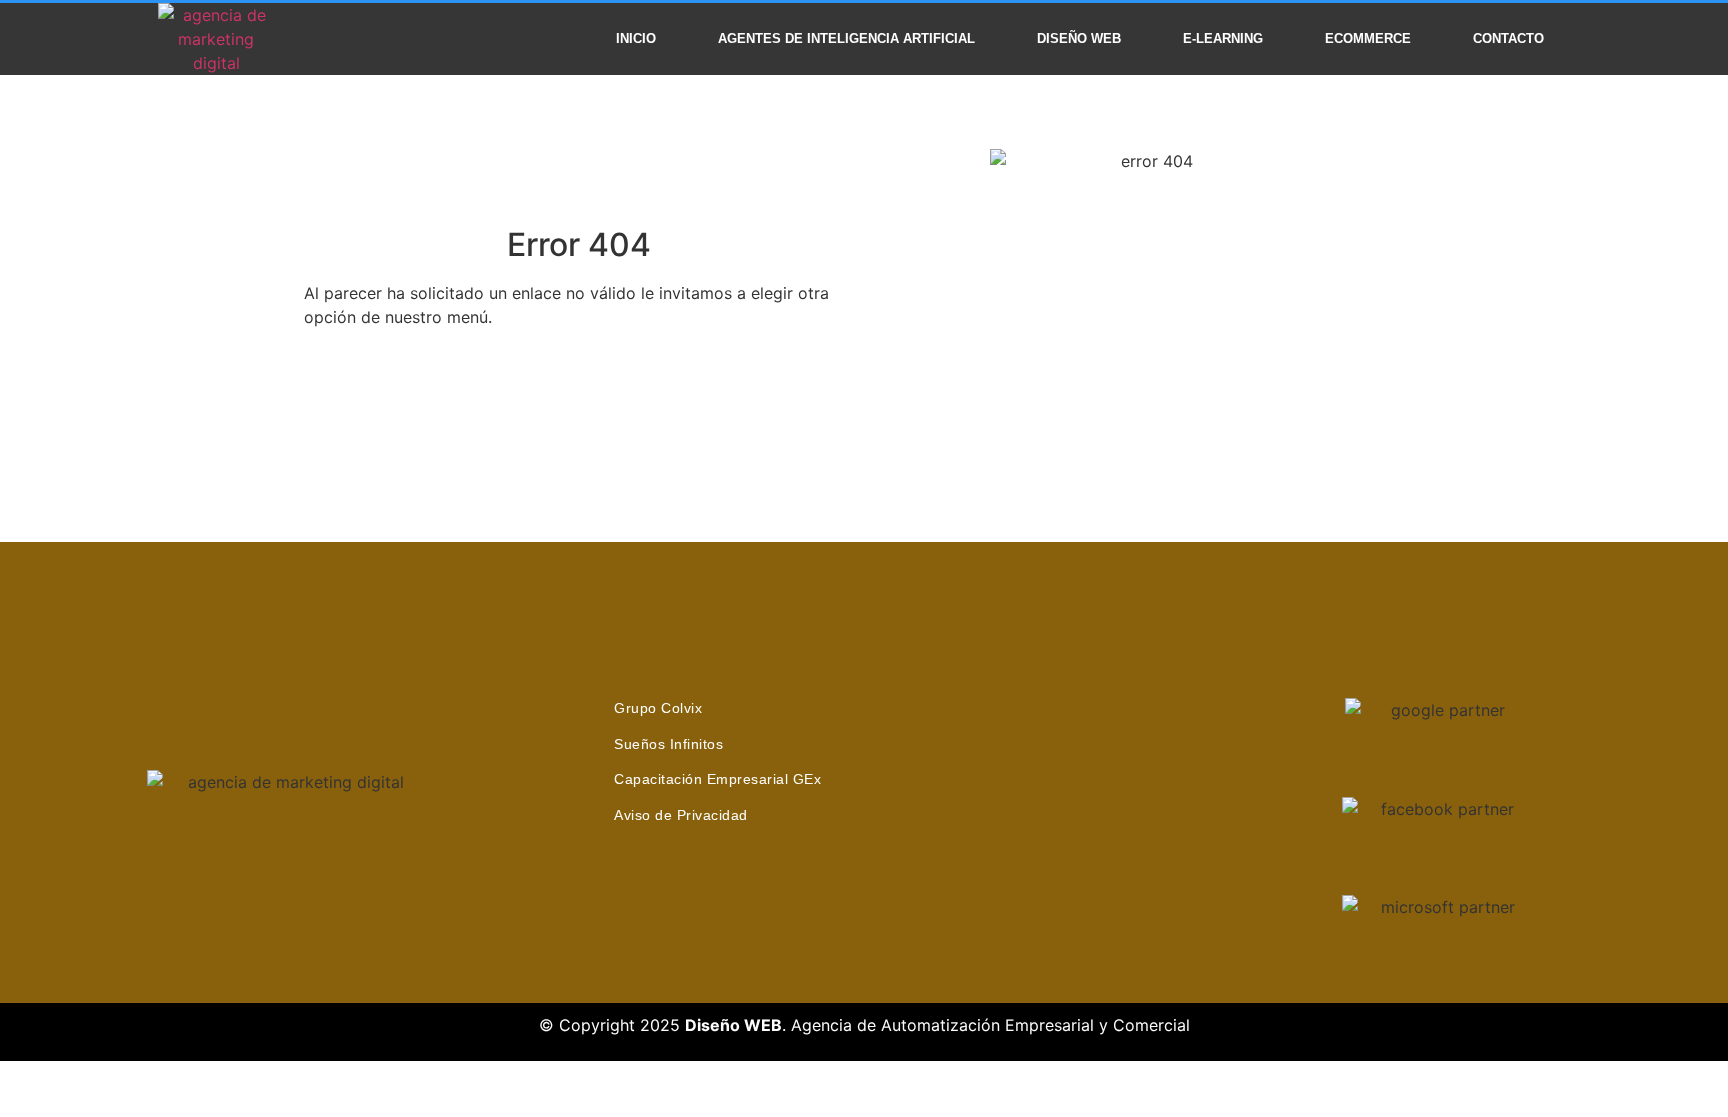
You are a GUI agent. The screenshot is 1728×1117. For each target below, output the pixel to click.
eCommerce (1368, 38)
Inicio (636, 38)
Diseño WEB (1079, 38)
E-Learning (1223, 38)
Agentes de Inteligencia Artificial (846, 38)
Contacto (1508, 38)
